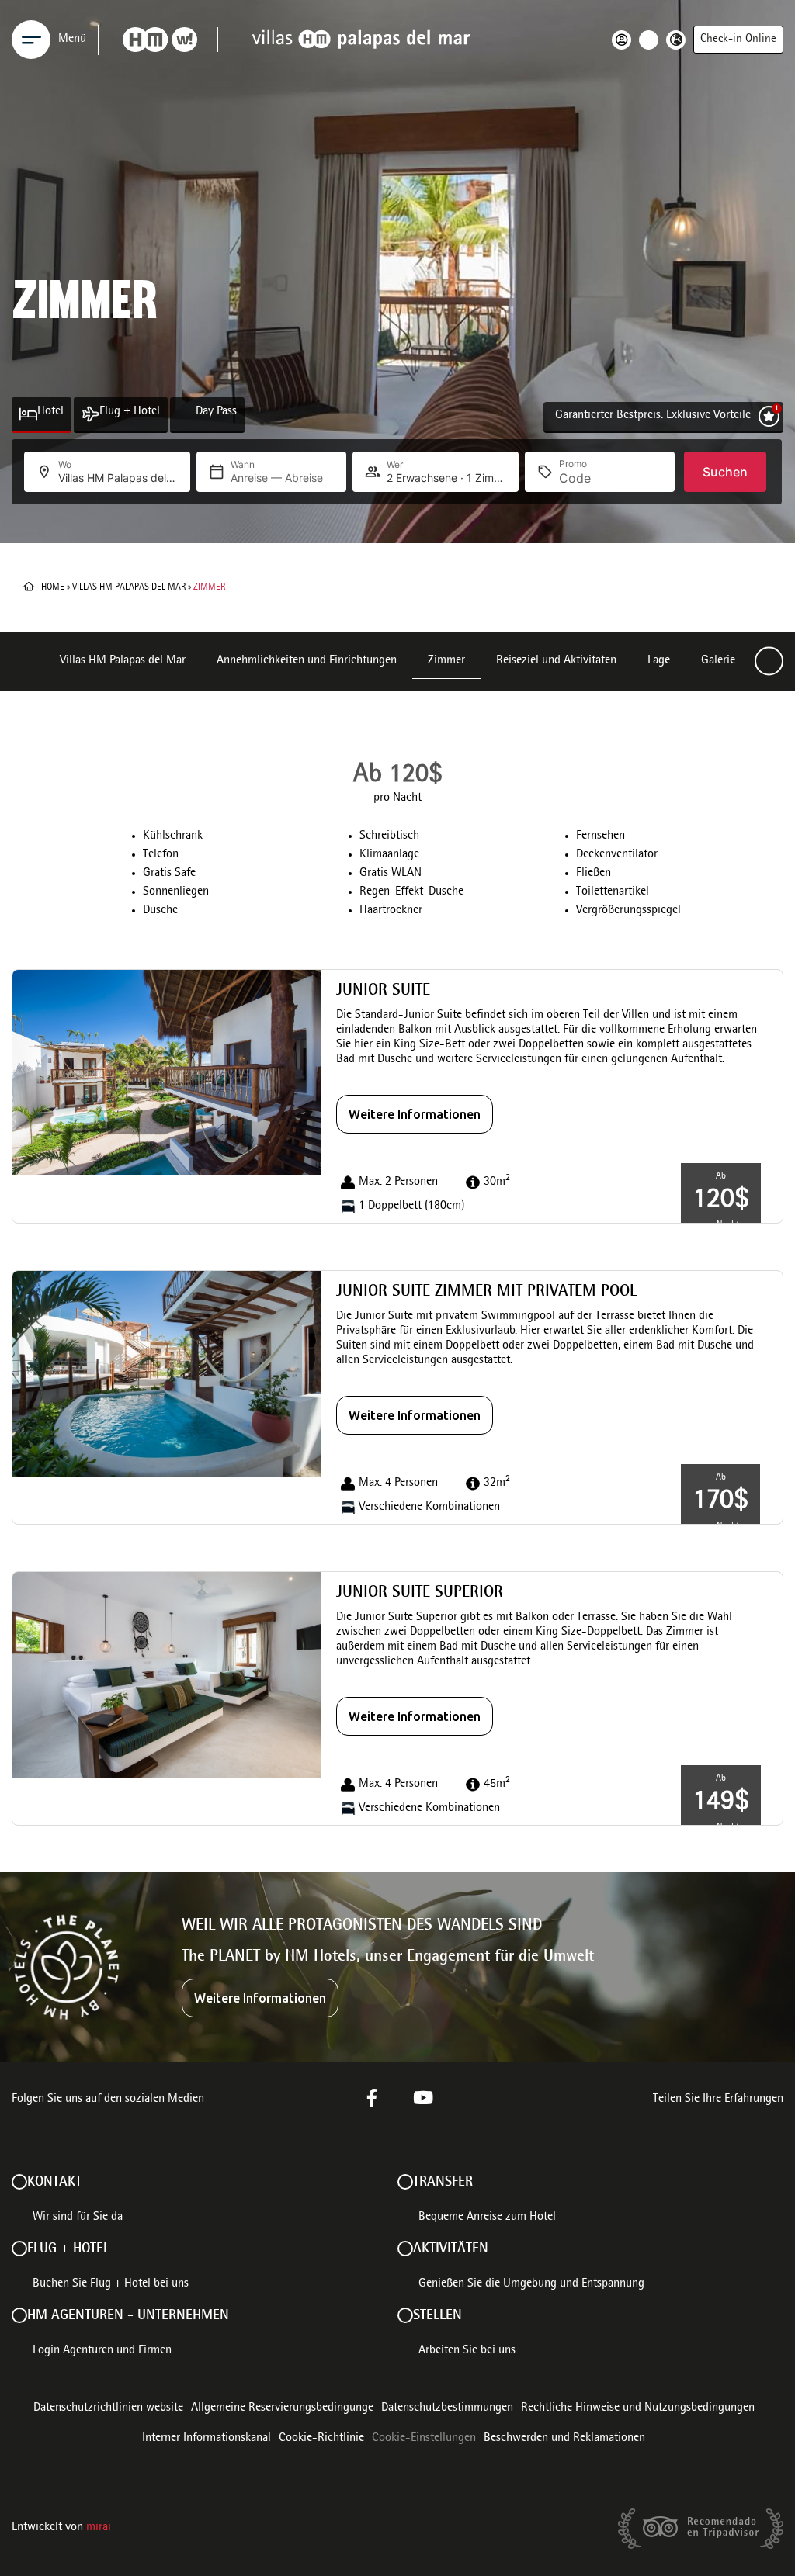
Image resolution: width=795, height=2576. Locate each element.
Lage (659, 661)
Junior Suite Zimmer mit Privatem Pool (486, 1292)
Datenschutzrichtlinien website (108, 2408)
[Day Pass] (187, 414)
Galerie (718, 661)
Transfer (443, 2183)
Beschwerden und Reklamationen (564, 2439)
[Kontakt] (19, 2182)
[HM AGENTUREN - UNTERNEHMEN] (19, 2315)
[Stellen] (405, 2315)
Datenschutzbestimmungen (447, 2408)
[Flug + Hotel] (90, 414)
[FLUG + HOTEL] (19, 2249)
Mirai (99, 2528)
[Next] (769, 661)
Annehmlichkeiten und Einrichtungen (307, 661)
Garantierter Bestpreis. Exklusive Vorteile (653, 416)
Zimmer (446, 661)
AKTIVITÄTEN (451, 2249)
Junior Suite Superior (420, 1593)
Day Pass (216, 412)
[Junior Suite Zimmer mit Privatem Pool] (167, 1374)
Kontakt (54, 2183)
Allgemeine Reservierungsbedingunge (282, 2408)
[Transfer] (405, 2182)
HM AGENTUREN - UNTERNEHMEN (128, 2316)
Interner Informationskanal (207, 2439)
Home (53, 587)
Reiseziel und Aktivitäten (556, 661)
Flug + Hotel (130, 412)
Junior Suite (383, 991)
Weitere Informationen (415, 1114)
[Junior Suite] (167, 1073)
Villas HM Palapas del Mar (129, 587)
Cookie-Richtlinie (321, 2439)
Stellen (437, 2316)
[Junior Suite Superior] (167, 1675)
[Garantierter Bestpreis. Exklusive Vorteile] (769, 416)
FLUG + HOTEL (68, 2249)
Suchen (725, 472)
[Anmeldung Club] (625, 40)
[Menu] (31, 40)
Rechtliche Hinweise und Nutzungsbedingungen (638, 2408)
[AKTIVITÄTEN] (405, 2249)
